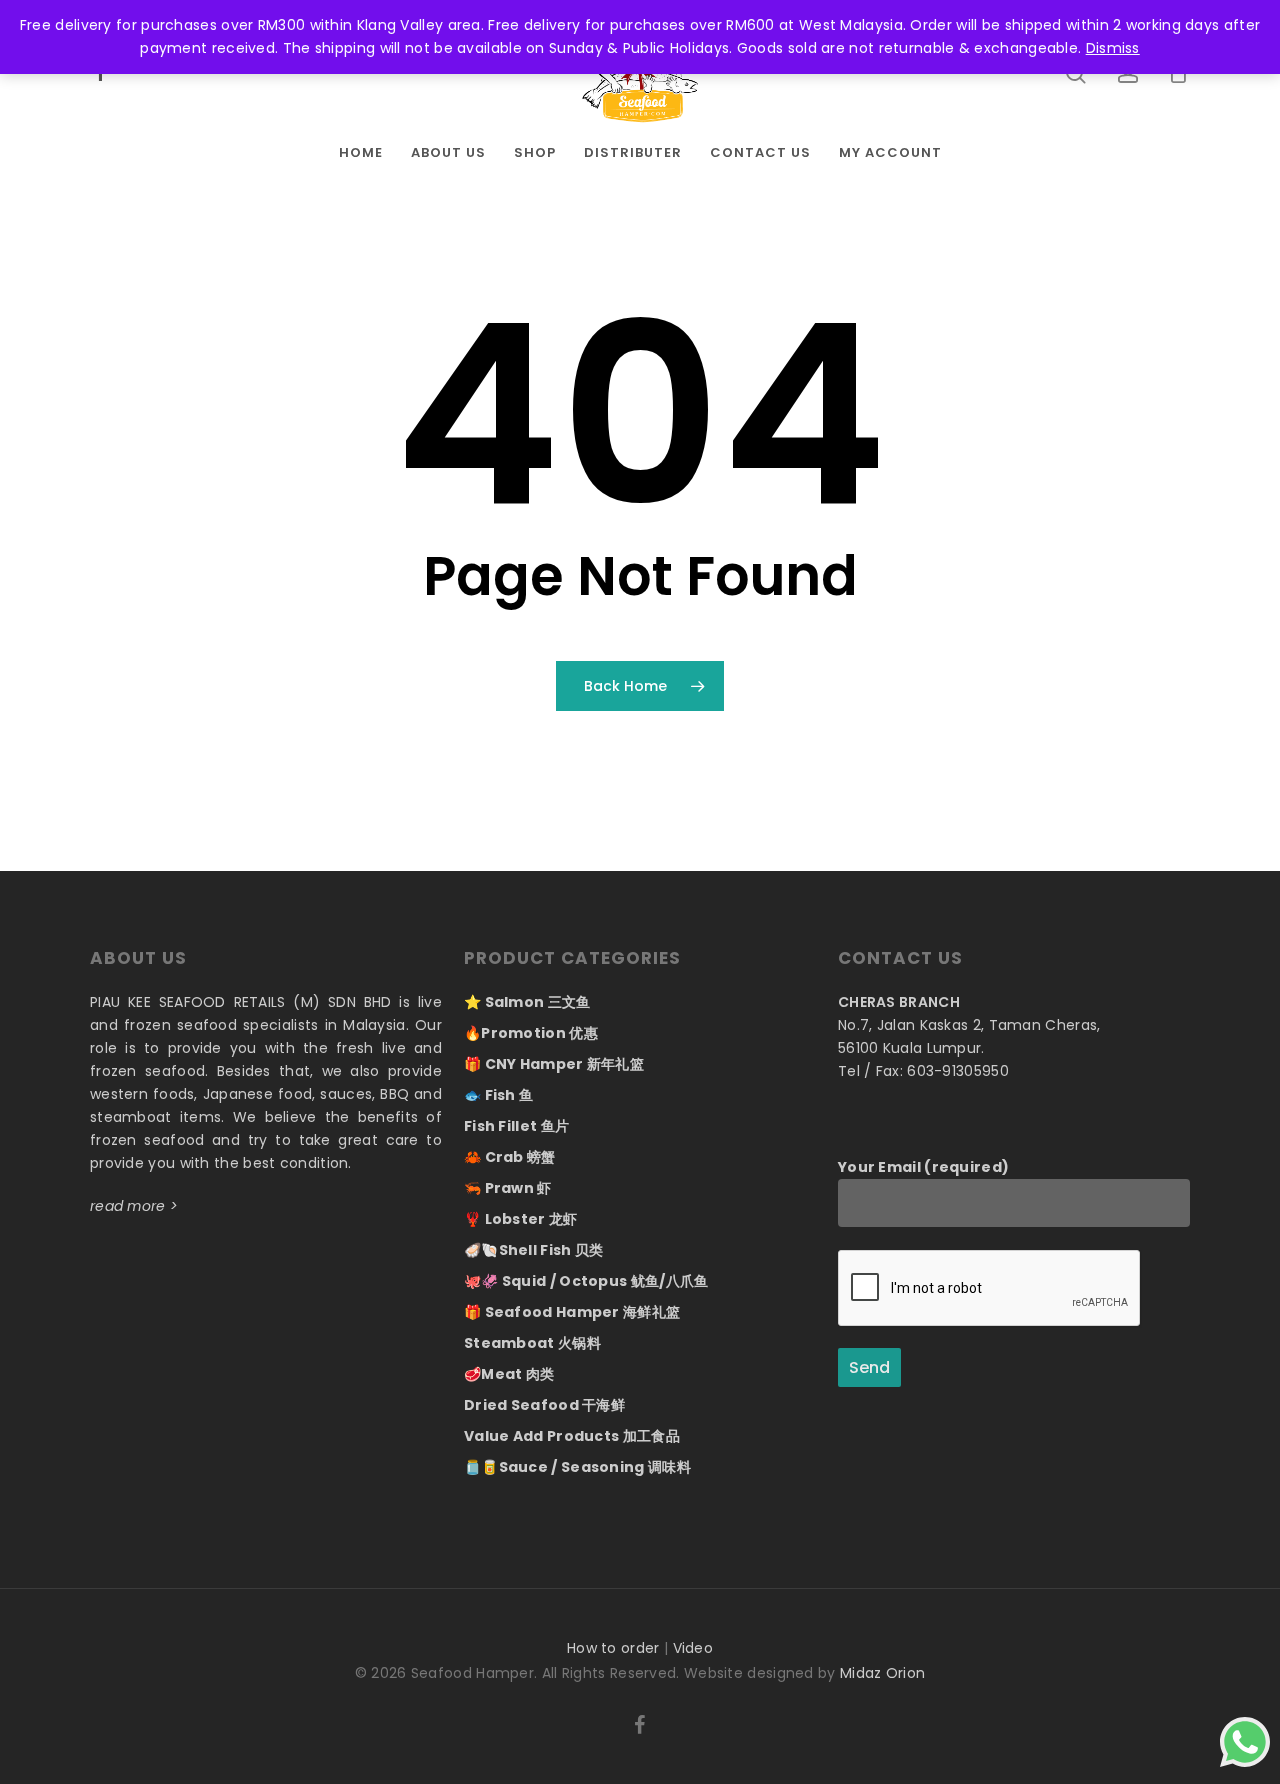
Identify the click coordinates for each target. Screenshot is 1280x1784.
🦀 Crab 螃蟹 (510, 1157)
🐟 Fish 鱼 (498, 1095)
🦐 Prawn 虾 (508, 1188)
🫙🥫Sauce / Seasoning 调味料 (577, 1467)
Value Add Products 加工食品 (572, 1436)
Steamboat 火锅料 (532, 1343)
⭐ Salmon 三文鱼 (527, 1002)
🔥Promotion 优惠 (531, 1033)
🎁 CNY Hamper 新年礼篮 (554, 1064)
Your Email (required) (923, 1167)
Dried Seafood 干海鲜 (544, 1405)
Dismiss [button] (1113, 48)
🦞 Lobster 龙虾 (521, 1219)
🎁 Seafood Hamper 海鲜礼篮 (572, 1312)
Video (693, 1648)
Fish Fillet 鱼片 (516, 1126)
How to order (613, 1648)
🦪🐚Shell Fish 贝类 (534, 1250)
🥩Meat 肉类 (509, 1374)
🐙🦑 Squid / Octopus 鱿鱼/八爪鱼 (586, 1281)
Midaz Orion (882, 1673)
